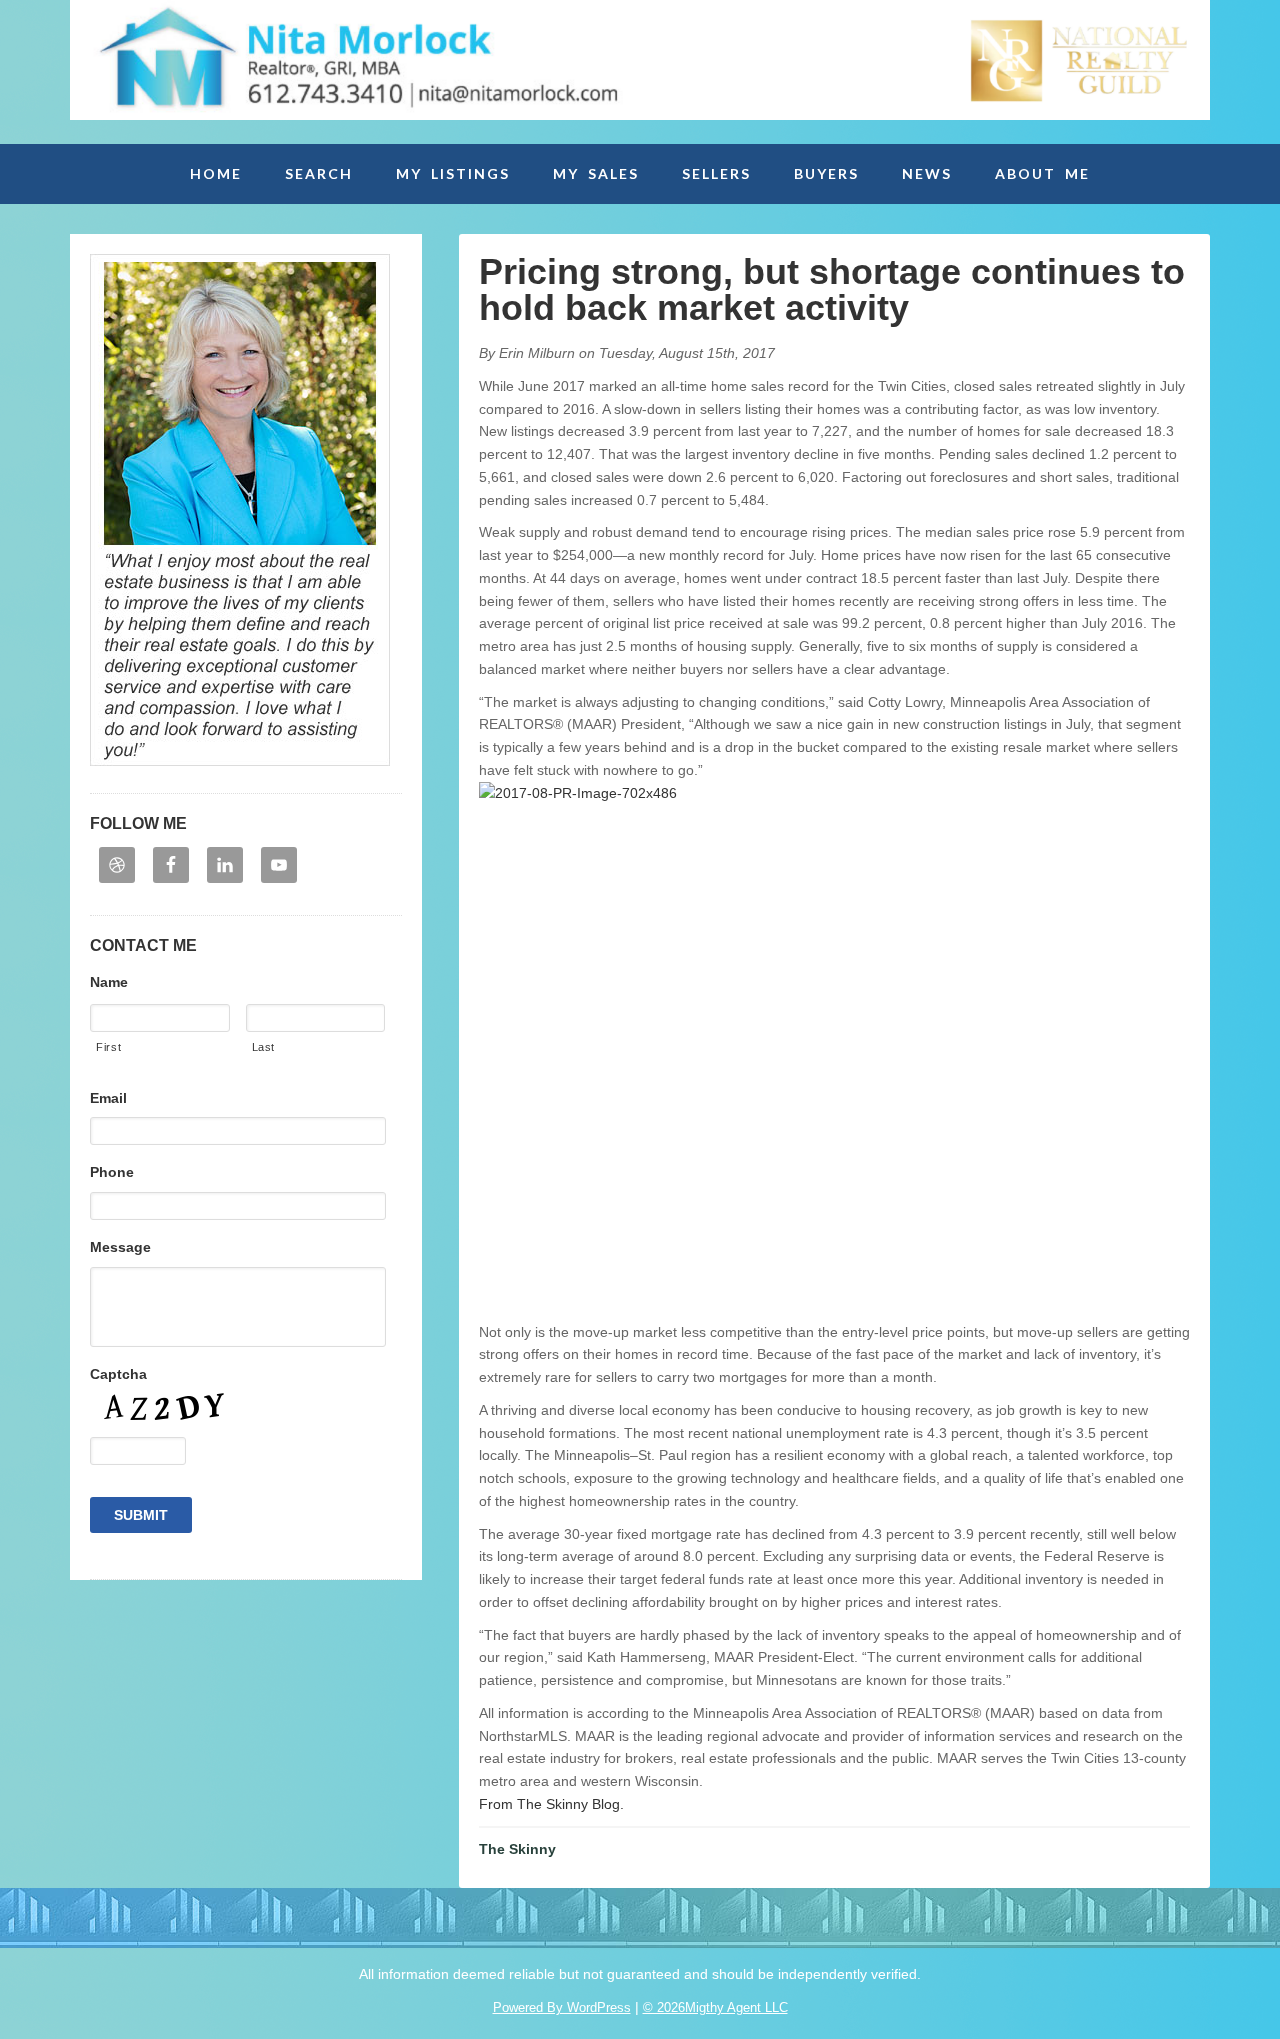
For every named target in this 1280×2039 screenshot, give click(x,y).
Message (120, 1247)
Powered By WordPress (562, 2007)
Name (109, 982)
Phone (112, 1172)
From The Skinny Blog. (551, 1804)
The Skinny (517, 1849)
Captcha (118, 1374)
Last (264, 1047)
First (108, 1047)
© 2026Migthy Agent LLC (715, 2007)
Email (108, 1098)
